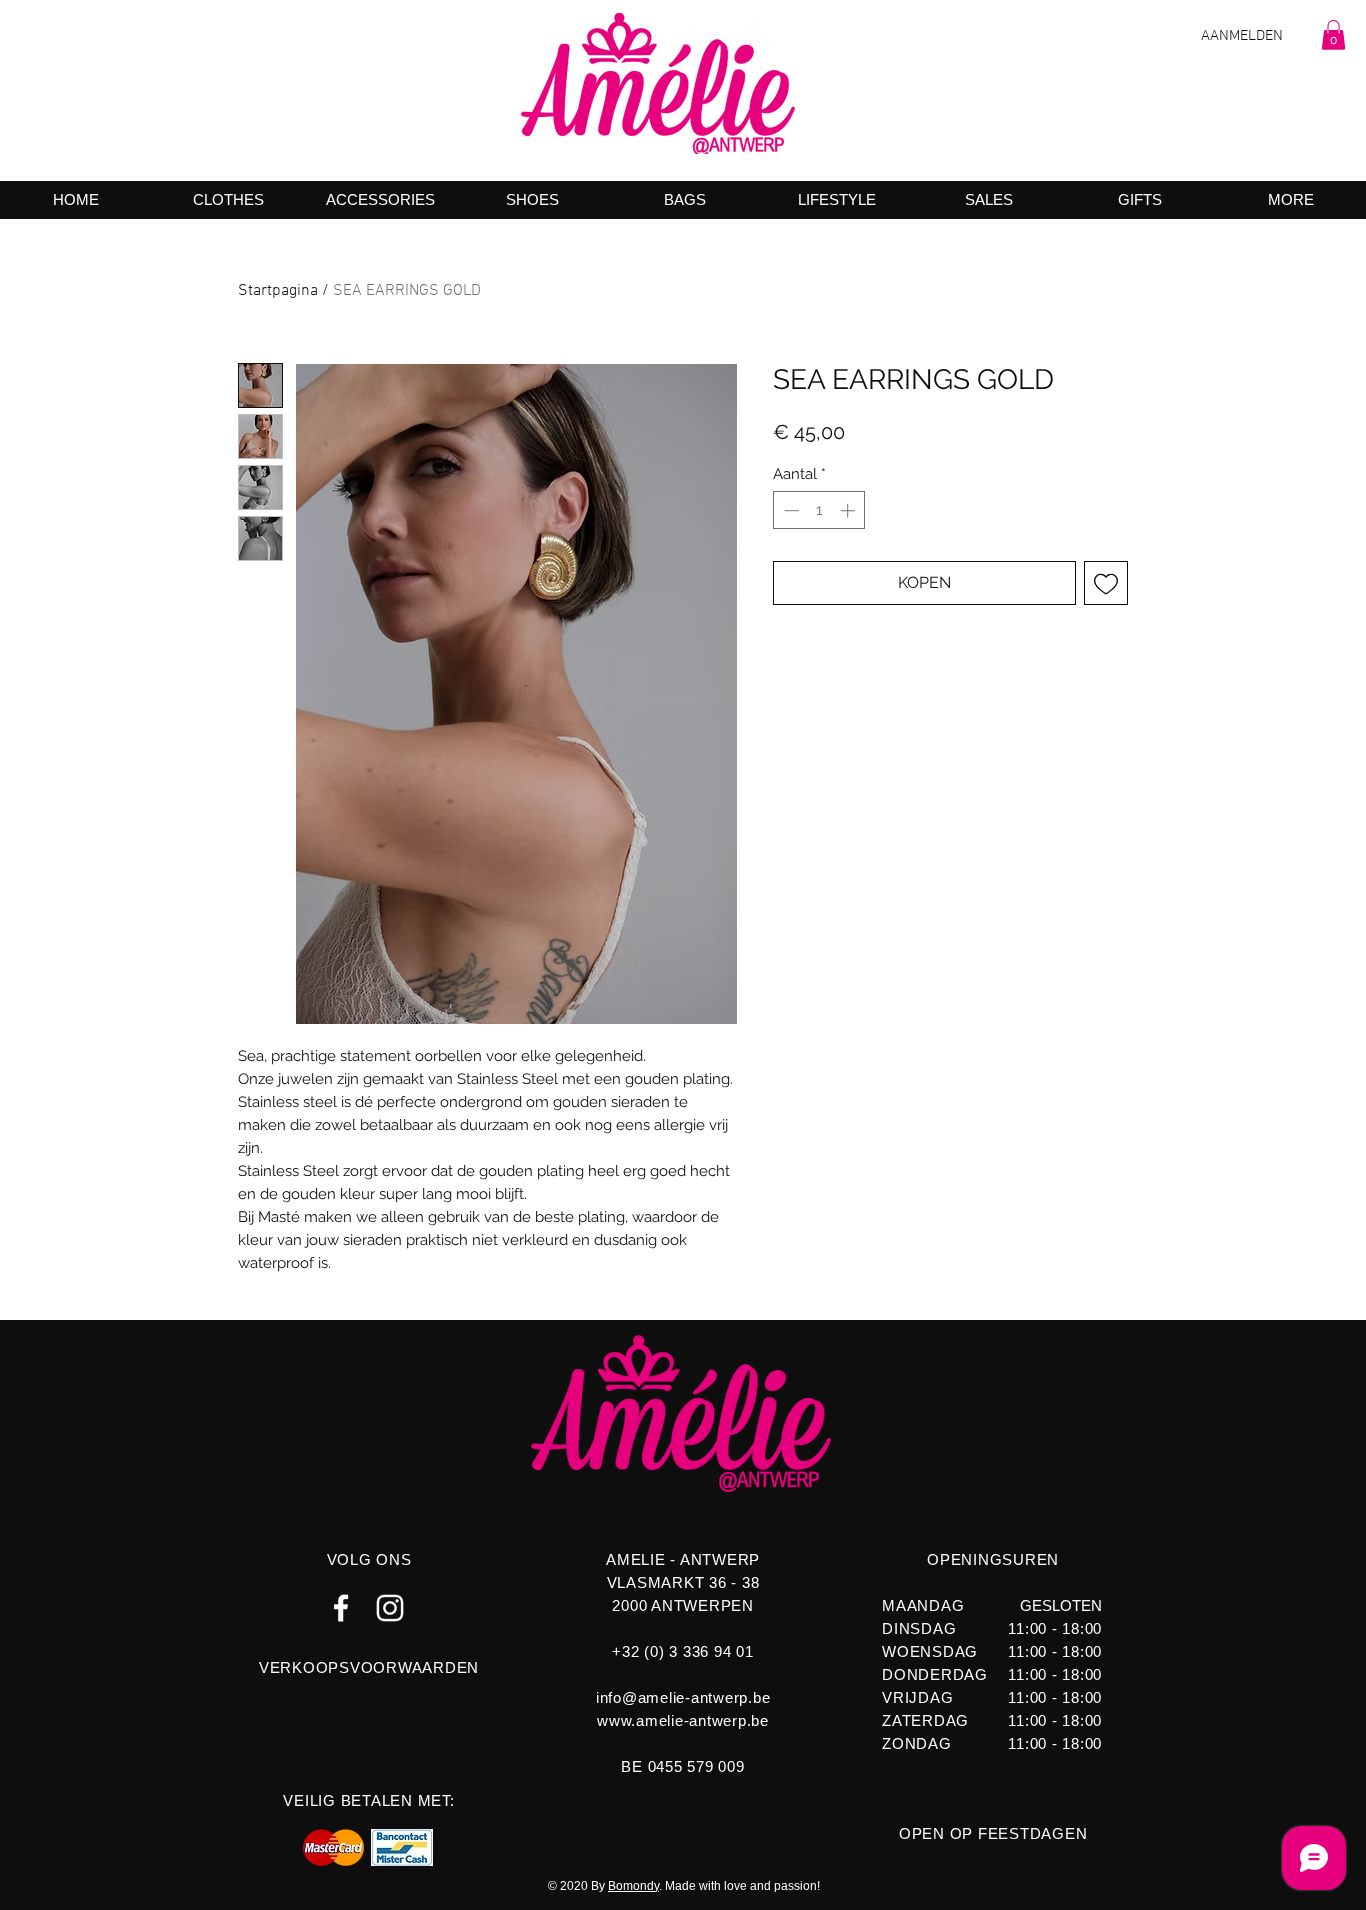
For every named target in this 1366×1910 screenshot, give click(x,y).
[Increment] (849, 510)
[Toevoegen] (1106, 583)
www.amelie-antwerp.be (683, 1720)
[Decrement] (789, 510)
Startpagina (278, 291)
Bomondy (633, 1886)
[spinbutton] (819, 510)
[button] (1333, 35)
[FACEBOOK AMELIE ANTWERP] (341, 1608)
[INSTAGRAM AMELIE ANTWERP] (390, 1608)
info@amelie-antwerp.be (683, 1697)
